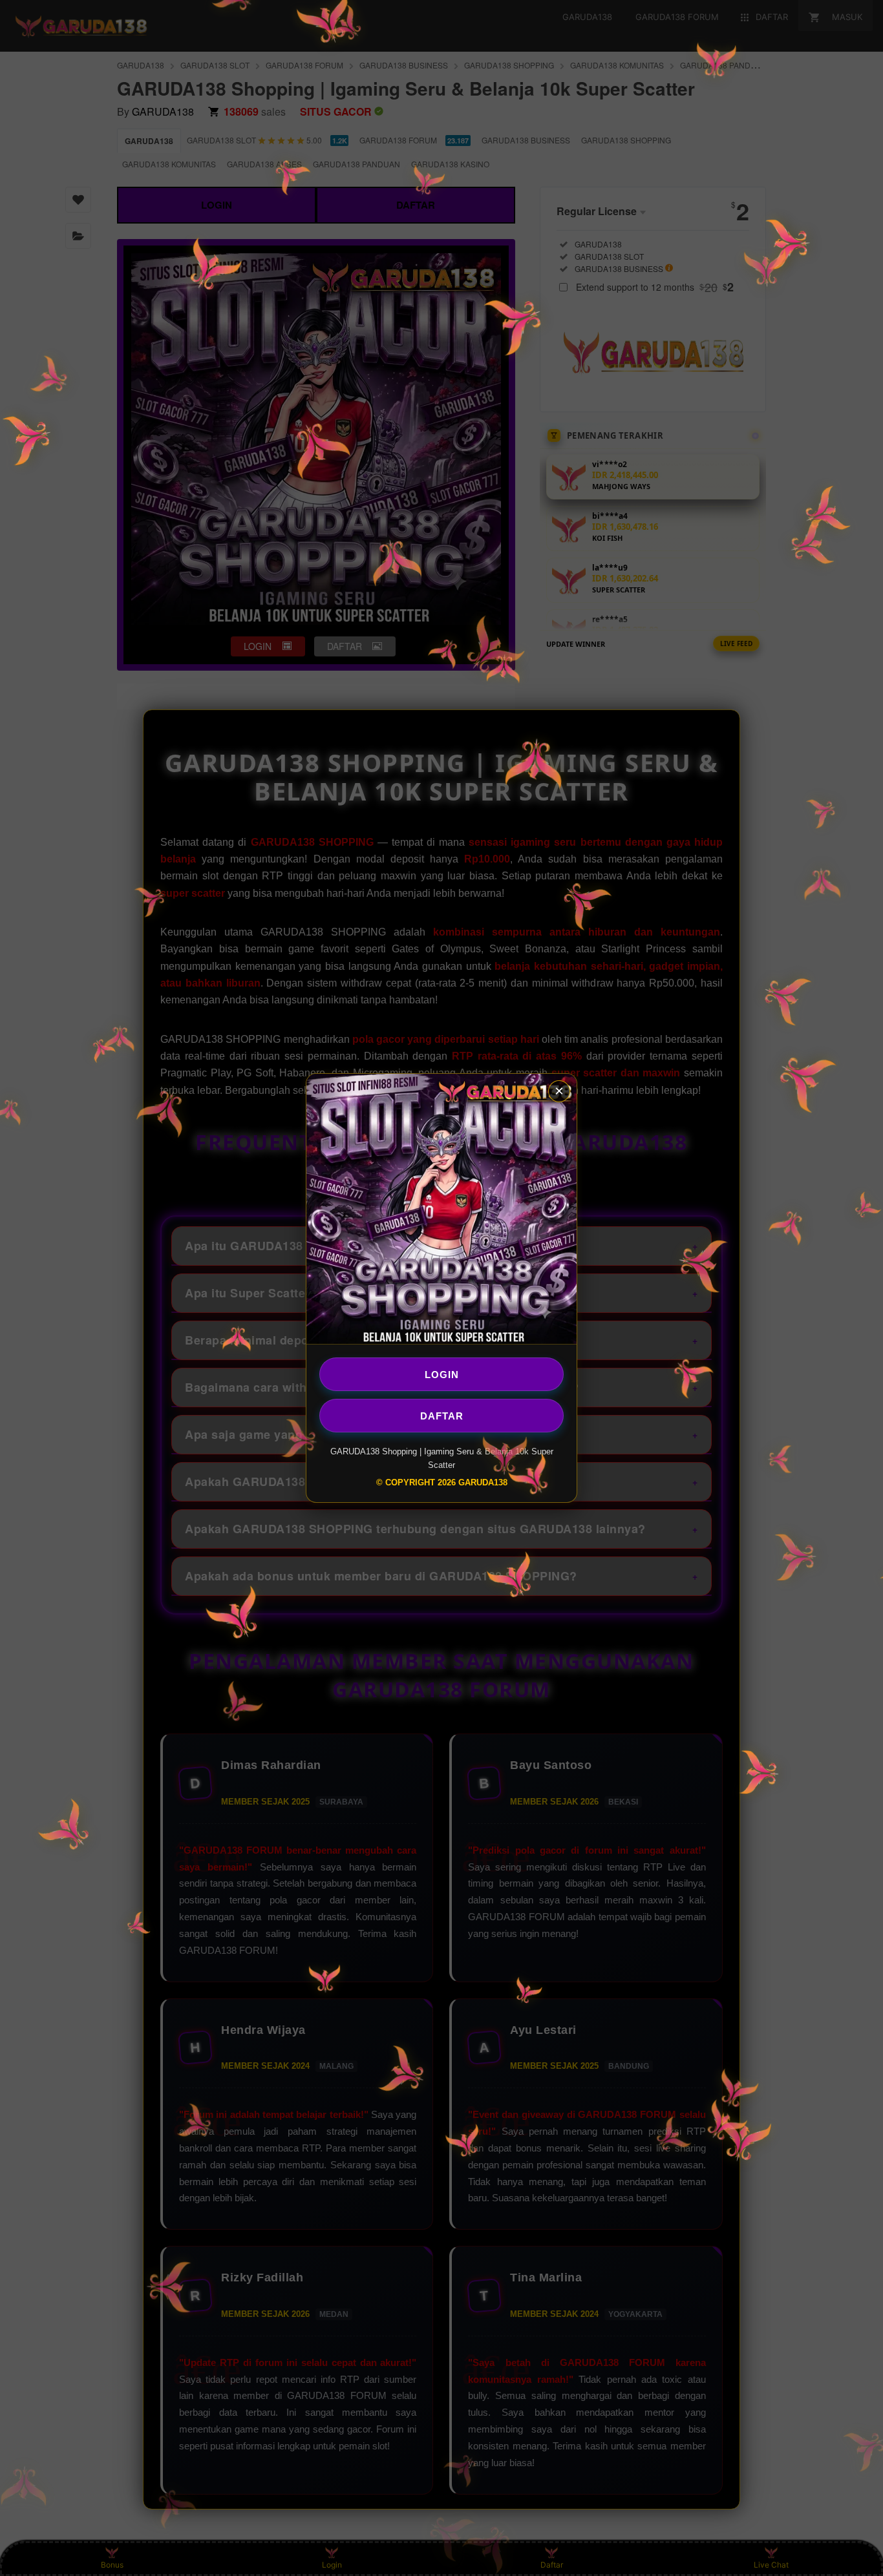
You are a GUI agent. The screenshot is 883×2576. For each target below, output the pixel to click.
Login (442, 1374)
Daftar (442, 1415)
